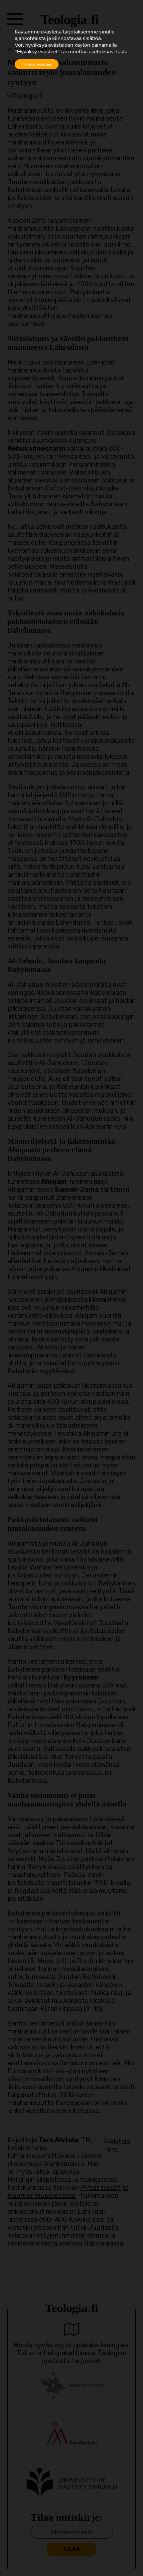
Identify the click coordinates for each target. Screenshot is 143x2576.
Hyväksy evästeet (37, 64)
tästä (122, 52)
